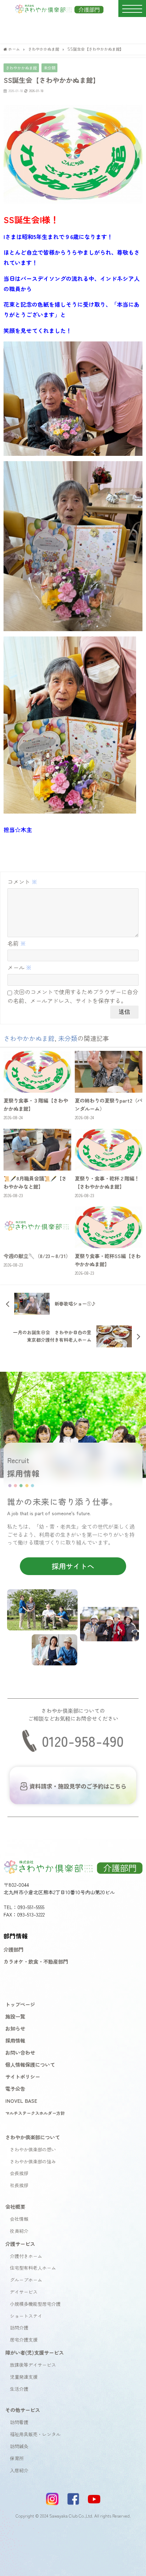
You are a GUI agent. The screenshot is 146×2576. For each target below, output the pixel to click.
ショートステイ (26, 2316)
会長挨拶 (19, 2173)
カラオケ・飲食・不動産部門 (36, 1961)
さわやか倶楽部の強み (33, 2161)
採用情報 (15, 2040)
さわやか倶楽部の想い (33, 2149)
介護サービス (20, 2244)
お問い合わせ (20, 2052)
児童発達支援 (24, 2377)
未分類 (49, 68)
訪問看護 (19, 2422)
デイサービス (24, 2292)
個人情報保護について (30, 2064)
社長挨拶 (19, 2185)
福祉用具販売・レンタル (35, 2434)
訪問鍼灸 (19, 2446)
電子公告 (15, 2088)
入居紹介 (19, 2470)
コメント (22, 882)
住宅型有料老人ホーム (33, 2268)
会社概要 (15, 2206)
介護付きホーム (26, 2256)
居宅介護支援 (24, 2340)
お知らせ (15, 2028)
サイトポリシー (23, 2076)
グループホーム (26, 2280)
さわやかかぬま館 (21, 68)
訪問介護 (19, 2328)
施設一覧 (15, 2016)
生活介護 (19, 2389)
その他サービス (23, 2410)
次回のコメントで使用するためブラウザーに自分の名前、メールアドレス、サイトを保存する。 (73, 996)
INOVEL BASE (21, 2101)
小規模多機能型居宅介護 (35, 2304)
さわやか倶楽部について (33, 2137)
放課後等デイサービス (33, 2365)
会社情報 (19, 2219)
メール (19, 967)
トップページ (20, 2004)
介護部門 (13, 1949)
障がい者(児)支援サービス (35, 2352)
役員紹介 (19, 2231)
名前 (17, 943)
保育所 (17, 2458)
